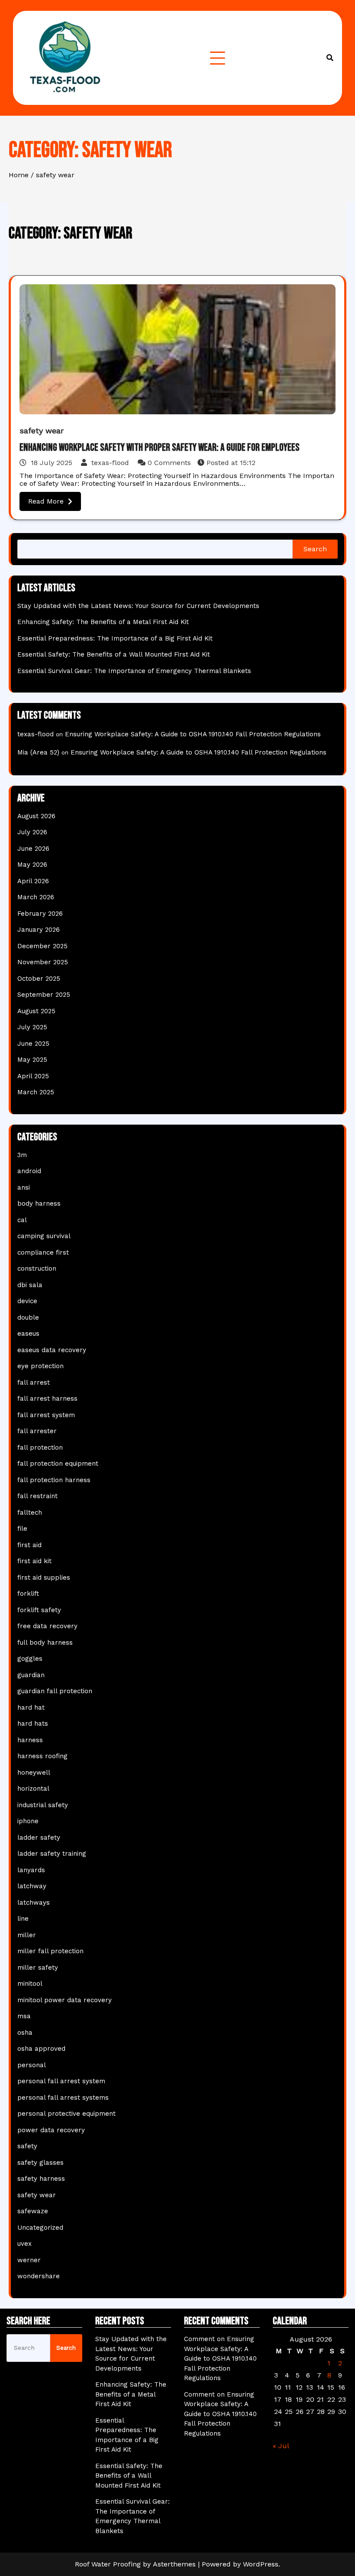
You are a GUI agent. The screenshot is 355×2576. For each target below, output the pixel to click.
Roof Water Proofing (108, 2564)
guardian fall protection (55, 1691)
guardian (31, 1675)
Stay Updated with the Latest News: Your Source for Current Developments (138, 606)
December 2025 (42, 946)
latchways (34, 1903)
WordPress (261, 2564)
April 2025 (33, 1076)
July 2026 (32, 832)
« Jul (281, 2446)
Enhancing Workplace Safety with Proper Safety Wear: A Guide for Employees (160, 447)
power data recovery (51, 2130)
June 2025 (33, 1044)
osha (25, 2033)
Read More (46, 501)
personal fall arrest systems (63, 2098)
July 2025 (32, 1027)
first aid (29, 1545)
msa (24, 2016)
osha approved (41, 2049)
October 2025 (39, 979)
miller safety (38, 1968)
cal (22, 1220)
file (22, 1529)
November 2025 (43, 962)
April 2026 (33, 881)
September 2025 (44, 995)
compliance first (43, 1252)
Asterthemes (174, 2564)
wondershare (39, 2276)
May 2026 (32, 865)
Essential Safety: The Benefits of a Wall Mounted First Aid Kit (114, 654)
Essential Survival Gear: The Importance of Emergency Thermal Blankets (134, 671)
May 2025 (32, 1060)
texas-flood (110, 463)
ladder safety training (52, 1854)
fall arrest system (46, 1415)
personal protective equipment (66, 2114)
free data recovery (47, 1626)
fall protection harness (54, 1480)
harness (30, 1740)
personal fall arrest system (61, 2081)
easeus (28, 1334)
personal (32, 2065)
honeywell (34, 1773)
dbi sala (30, 1285)
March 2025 (36, 1092)
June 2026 (33, 849)
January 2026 (39, 930)
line (23, 1919)
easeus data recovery (52, 1350)
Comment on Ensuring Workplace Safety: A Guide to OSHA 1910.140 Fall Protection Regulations (220, 2358)
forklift (28, 1594)
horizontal (33, 1789)
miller (27, 1935)
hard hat (31, 1708)
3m (22, 1155)
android (29, 1171)
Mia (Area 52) (38, 752)
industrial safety (43, 1805)
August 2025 (36, 1011)
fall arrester (37, 1431)
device (27, 1301)
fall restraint (37, 1496)
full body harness (45, 1643)
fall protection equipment (58, 1464)
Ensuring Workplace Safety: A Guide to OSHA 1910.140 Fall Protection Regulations (193, 734)
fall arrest (34, 1382)
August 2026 (36, 816)
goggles (30, 1659)
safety (27, 2146)
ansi (24, 1187)
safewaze (33, 2211)
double (28, 1317)
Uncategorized (40, 2228)
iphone (28, 1821)
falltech (30, 1512)
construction (37, 1268)
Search (315, 549)
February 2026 (40, 914)
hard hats (33, 1724)
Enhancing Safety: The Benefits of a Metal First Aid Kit (103, 622)
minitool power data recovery (65, 2000)
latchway (32, 1886)
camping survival (44, 1236)
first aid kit (34, 1561)
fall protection (40, 1447)
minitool (30, 1984)
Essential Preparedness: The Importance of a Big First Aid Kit (115, 638)
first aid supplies (44, 1577)
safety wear (42, 431)
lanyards (31, 1870)
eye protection (40, 1366)
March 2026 (36, 897)
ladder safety (39, 1838)
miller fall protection (50, 1951)
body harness (39, 1203)
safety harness (41, 2179)
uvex (24, 2244)
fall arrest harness (47, 1399)
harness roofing (42, 1756)
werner (29, 2260)
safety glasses (40, 2163)
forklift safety (39, 1610)
